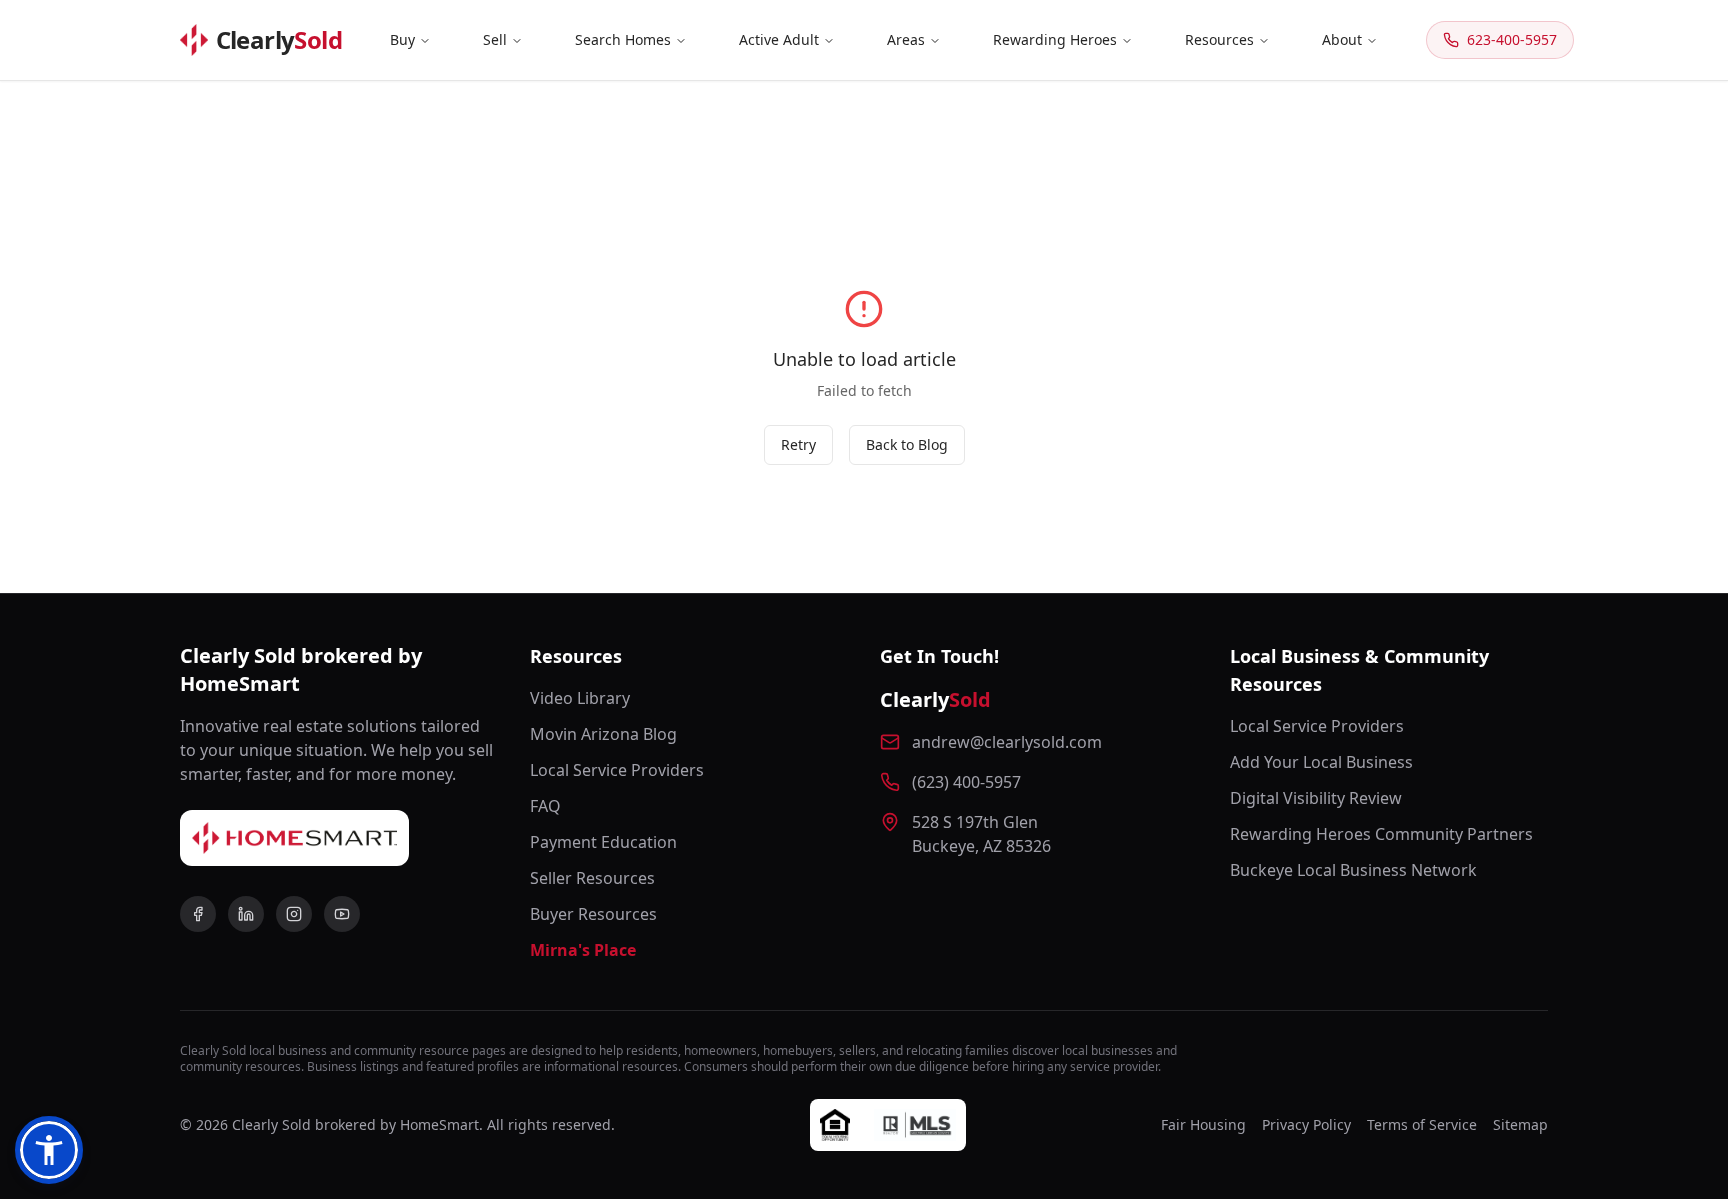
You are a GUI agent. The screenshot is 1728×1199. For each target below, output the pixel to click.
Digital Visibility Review (1316, 798)
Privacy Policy (1306, 1124)
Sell (495, 39)
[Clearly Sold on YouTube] (342, 914)
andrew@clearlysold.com (1007, 742)
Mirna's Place (583, 950)
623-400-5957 (1512, 39)
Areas (906, 39)
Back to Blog (907, 444)
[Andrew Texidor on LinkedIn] (246, 914)
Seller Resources (592, 878)
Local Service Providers (617, 770)
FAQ (545, 806)
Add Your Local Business (1321, 762)
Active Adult (779, 39)
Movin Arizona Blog (603, 734)
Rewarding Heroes (1055, 39)
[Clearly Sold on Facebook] (198, 914)
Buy (402, 39)
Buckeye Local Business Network (1353, 870)
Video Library (580, 698)
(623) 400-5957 (966, 782)
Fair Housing (1203, 1124)
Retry (798, 444)
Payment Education (603, 842)
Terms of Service (1422, 1124)
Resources (1219, 39)
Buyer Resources (593, 914)
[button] (49, 1150)
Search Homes (623, 39)
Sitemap (1520, 1124)
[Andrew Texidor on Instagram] (294, 914)
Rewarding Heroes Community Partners (1381, 834)
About (1342, 39)
